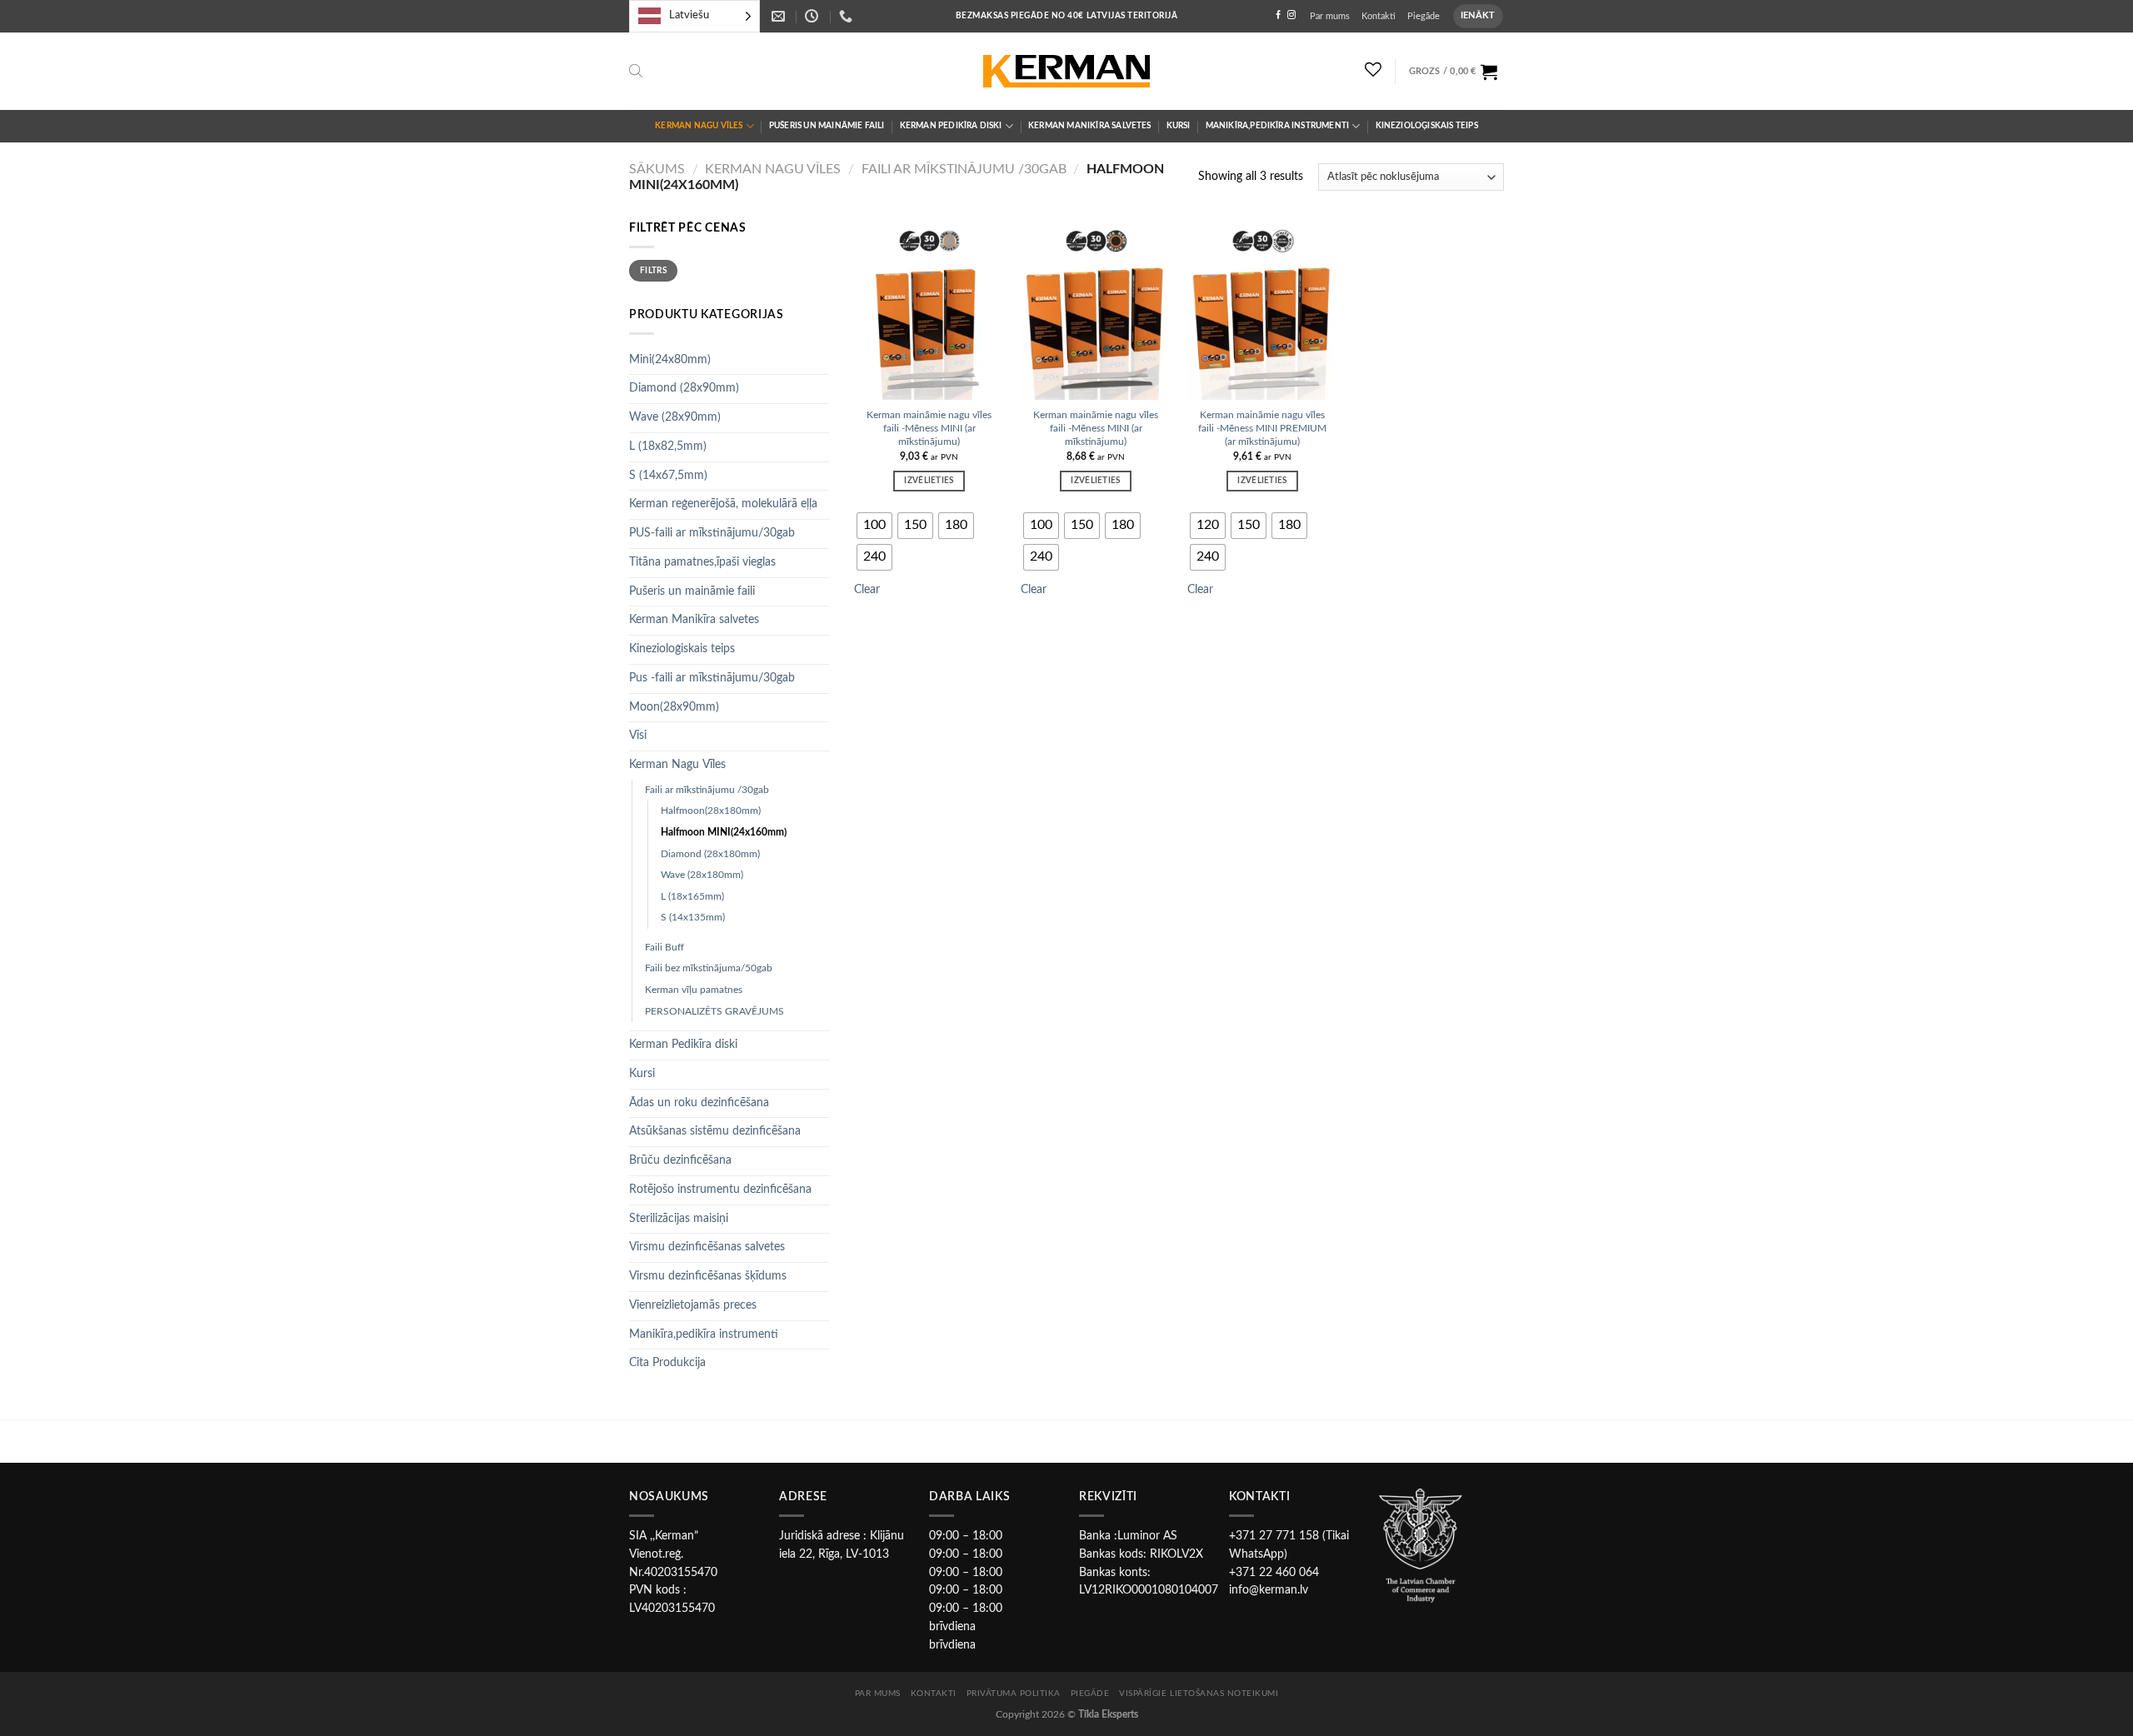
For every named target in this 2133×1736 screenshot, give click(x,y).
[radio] (874, 526)
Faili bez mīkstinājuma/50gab (709, 968)
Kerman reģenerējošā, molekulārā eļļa (723, 504)
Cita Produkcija (667, 1363)
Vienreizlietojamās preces (693, 1305)
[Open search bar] (636, 71)
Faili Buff (664, 947)
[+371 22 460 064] (848, 16)
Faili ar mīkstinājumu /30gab (964, 169)
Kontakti (1379, 16)
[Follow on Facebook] (1278, 15)
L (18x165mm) (692, 896)
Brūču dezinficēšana (680, 1160)
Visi (638, 736)
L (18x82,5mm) (668, 446)
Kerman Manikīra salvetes (1090, 126)
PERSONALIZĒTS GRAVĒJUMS (714, 1011)
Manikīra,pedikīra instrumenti (1278, 126)
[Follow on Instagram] (1291, 15)
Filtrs (653, 271)
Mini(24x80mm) (670, 360)
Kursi (1179, 126)
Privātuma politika (1014, 1694)
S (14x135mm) (693, 917)
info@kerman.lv (1269, 1590)
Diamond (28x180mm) (710, 854)
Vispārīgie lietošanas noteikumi (1199, 1694)
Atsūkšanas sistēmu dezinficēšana (715, 1131)
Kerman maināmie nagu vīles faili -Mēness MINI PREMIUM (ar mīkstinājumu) (1262, 428)
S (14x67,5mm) (668, 476)
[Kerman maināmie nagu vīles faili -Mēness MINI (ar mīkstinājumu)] (929, 310)
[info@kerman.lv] (780, 16)
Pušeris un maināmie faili (827, 126)
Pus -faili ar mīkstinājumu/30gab (712, 678)
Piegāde (1424, 16)
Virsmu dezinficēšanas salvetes (707, 1247)
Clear (867, 590)
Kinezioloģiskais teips (1427, 126)
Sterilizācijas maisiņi (679, 1219)
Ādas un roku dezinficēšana (699, 1103)
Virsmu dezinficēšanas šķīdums (708, 1276)
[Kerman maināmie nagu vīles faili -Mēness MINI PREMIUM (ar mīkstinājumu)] (1262, 310)
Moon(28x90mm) (674, 707)
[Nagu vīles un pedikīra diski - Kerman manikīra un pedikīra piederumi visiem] (1066, 72)
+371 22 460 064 (1274, 1573)
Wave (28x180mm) (702, 875)
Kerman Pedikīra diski (951, 126)
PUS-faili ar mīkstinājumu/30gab (712, 533)
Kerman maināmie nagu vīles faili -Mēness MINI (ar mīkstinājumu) (929, 428)
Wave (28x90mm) (675, 417)
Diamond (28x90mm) (684, 388)
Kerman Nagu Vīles (699, 126)
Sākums (657, 169)
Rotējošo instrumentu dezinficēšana (720, 1190)
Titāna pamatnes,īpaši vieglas (702, 562)
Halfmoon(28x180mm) (711, 811)
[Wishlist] (1374, 69)
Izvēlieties (929, 481)
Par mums (1330, 16)
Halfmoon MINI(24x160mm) (724, 832)
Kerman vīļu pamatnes (694, 990)
